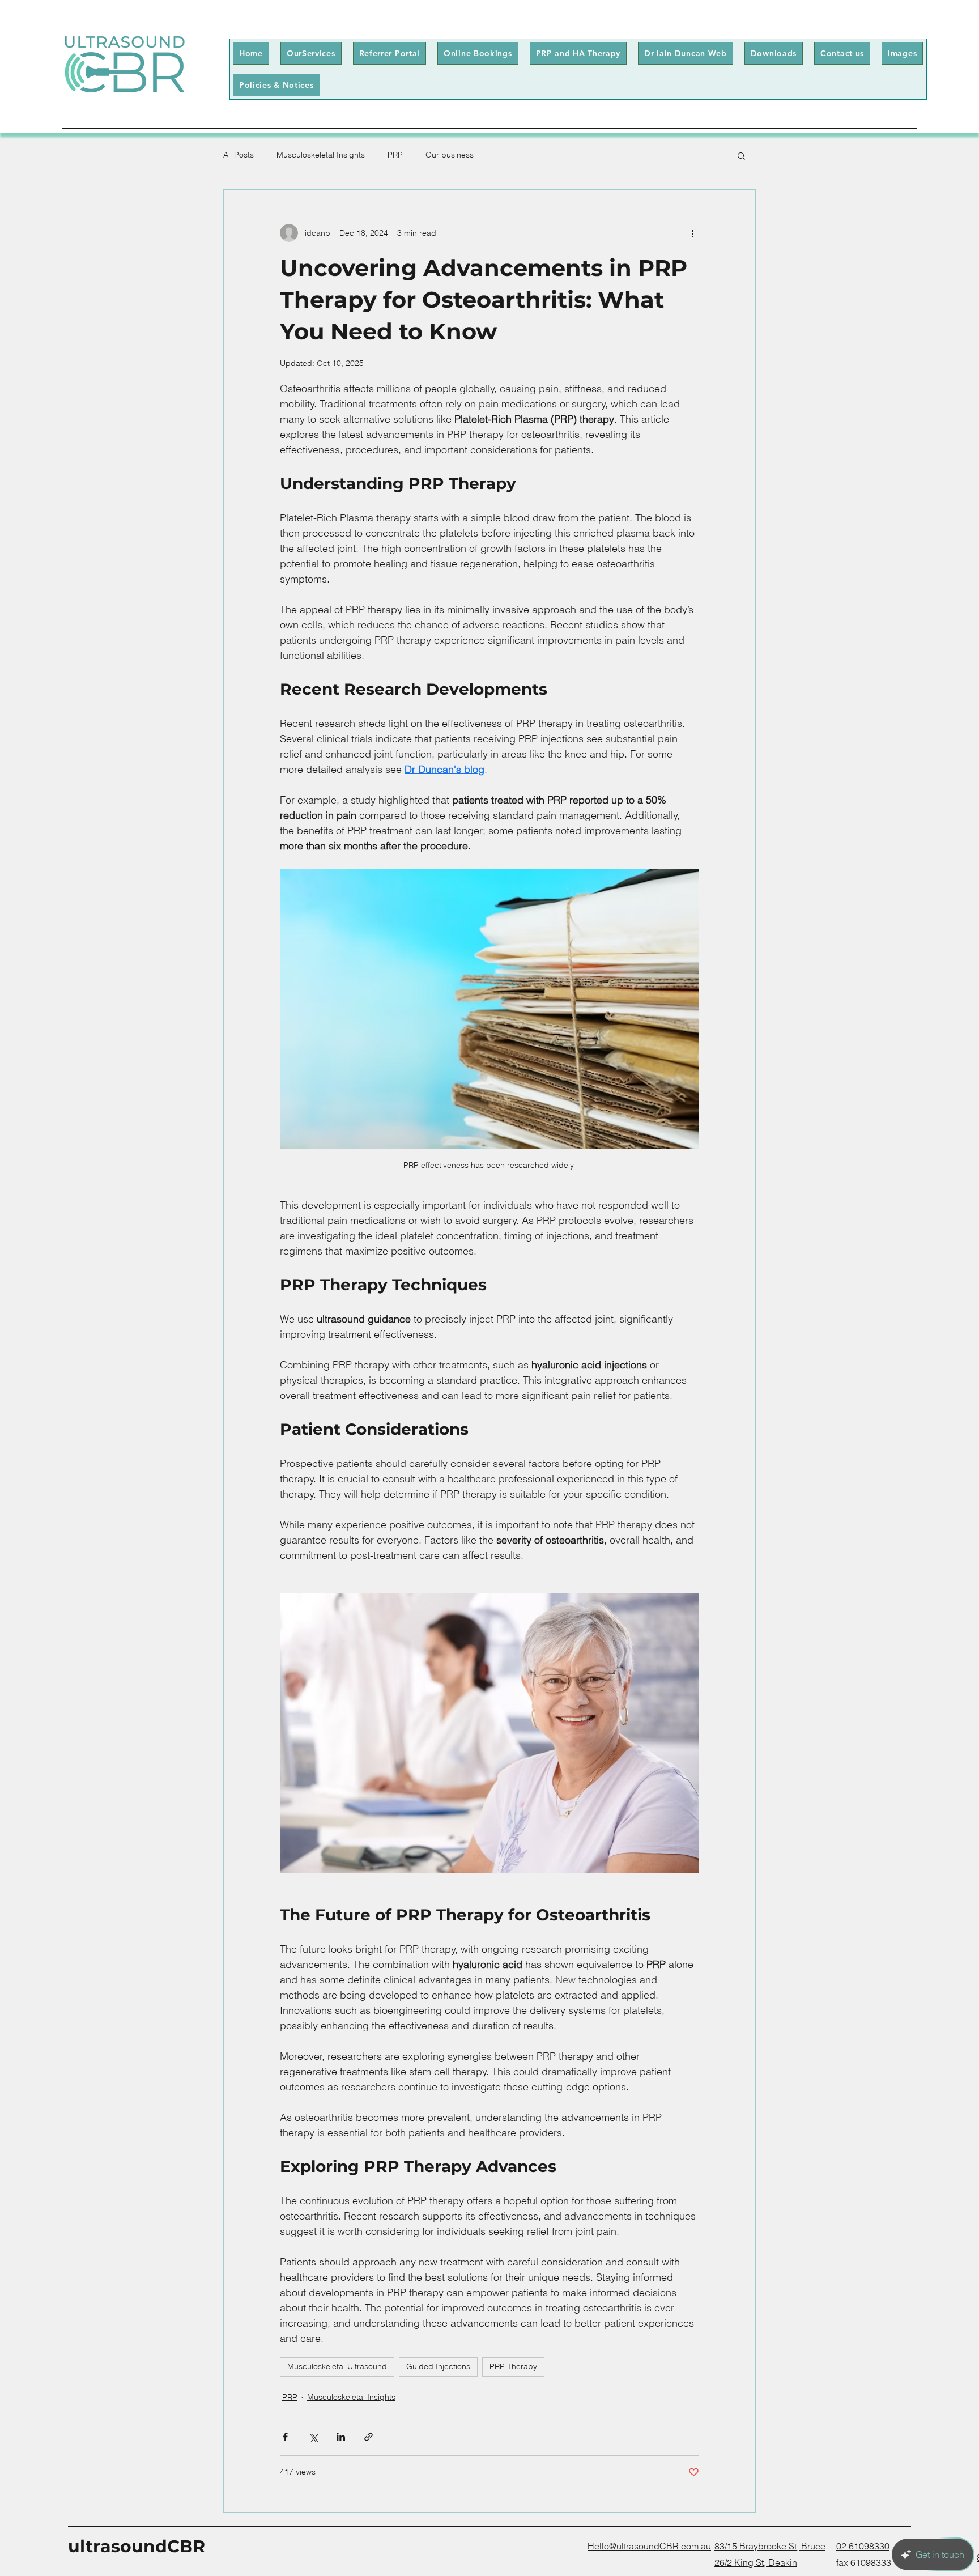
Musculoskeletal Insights (321, 155)
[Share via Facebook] (285, 2437)
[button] (774, 53)
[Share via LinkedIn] (341, 2437)
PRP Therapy (513, 2366)
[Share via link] (369, 2437)
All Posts (239, 155)
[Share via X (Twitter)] (313, 2437)
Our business (450, 155)
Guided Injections (438, 2366)
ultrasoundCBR (137, 2546)
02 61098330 (863, 2546)
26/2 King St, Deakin (756, 2562)
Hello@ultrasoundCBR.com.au (649, 2546)
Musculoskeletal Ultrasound (337, 2366)
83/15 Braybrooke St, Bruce (770, 2546)
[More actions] (692, 233)
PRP (395, 155)
